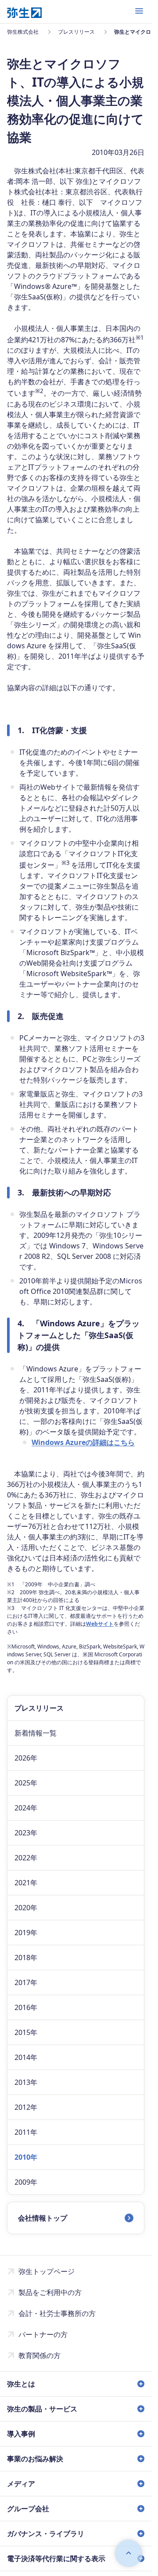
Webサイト (100, 1624)
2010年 (26, 2157)
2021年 (26, 1883)
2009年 (26, 2182)
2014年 (26, 2057)
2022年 (26, 1858)
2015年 (26, 2032)
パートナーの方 (43, 2334)
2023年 (26, 1833)
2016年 (26, 2007)
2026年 (26, 1758)
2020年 (26, 1908)
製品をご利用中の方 (50, 2292)
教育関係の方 (39, 2355)
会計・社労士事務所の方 (57, 2313)
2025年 (26, 1783)
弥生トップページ (47, 2271)
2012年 (26, 2107)
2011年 (26, 2132)
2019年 (26, 1933)
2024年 (26, 1808)
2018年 (26, 1957)
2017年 (26, 1982)
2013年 (26, 2082)
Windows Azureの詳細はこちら (83, 1442)
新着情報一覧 (36, 1733)
